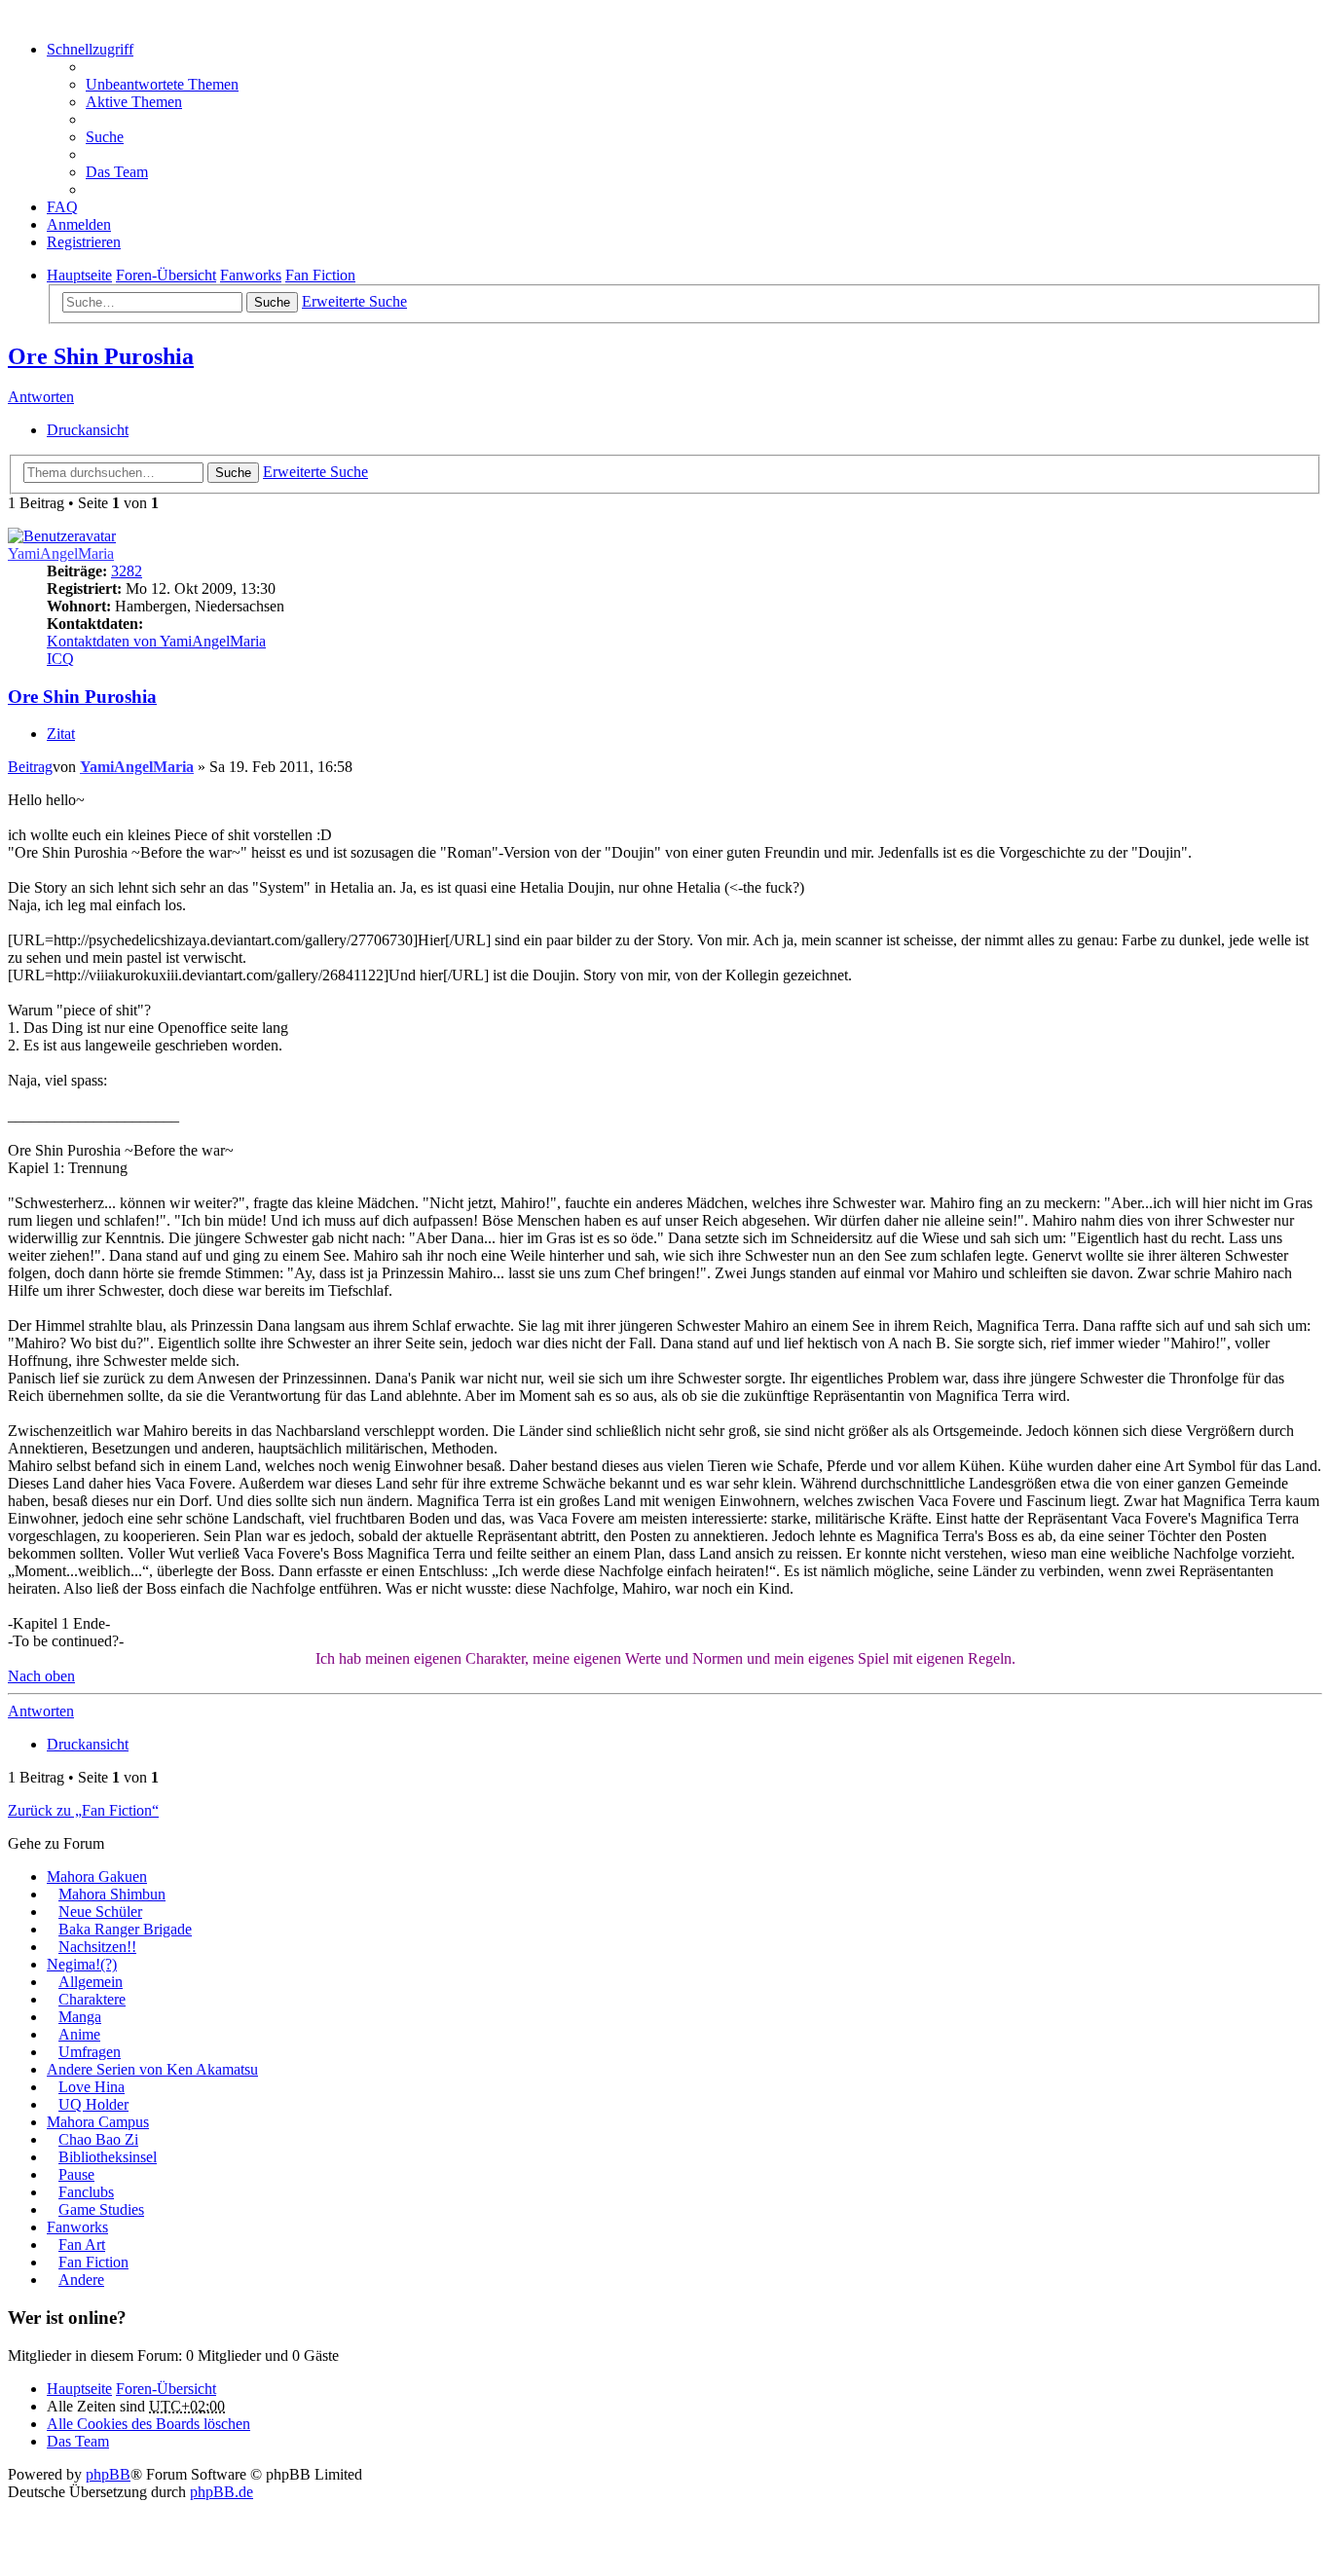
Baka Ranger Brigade (125, 1929)
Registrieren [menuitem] (84, 242)
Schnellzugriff (90, 49)
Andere (81, 2280)
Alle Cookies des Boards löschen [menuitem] (148, 2424)
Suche (272, 302)
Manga (80, 2017)
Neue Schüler (100, 1912)
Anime (79, 2034)
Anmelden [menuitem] (79, 224)
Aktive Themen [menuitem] (134, 102)
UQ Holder (93, 2104)
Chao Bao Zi (98, 2139)
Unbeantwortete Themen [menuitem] (162, 84)
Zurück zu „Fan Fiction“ (83, 1810)
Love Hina (92, 2087)
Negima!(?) (82, 1964)
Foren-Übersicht (166, 2389)
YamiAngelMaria (61, 553)
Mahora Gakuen (97, 1877)
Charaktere (92, 1999)
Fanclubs (86, 2192)
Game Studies (101, 2209)
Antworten (41, 397)
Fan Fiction (93, 2262)
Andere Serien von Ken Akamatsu (152, 2069)
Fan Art (82, 2245)
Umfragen (90, 2052)
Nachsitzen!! (97, 1947)
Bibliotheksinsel (108, 2157)
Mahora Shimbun (112, 1894)
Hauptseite (79, 2389)
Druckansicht (88, 430)
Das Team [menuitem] (117, 172)
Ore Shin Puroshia (101, 356)
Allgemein (91, 1982)
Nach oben (41, 1676)
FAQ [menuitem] (62, 207)
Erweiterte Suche (354, 301)
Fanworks (77, 2227)
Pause (76, 2174)
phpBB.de (222, 2492)
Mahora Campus (98, 2122)
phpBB (108, 2474)
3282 (127, 571)
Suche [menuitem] (105, 137)
